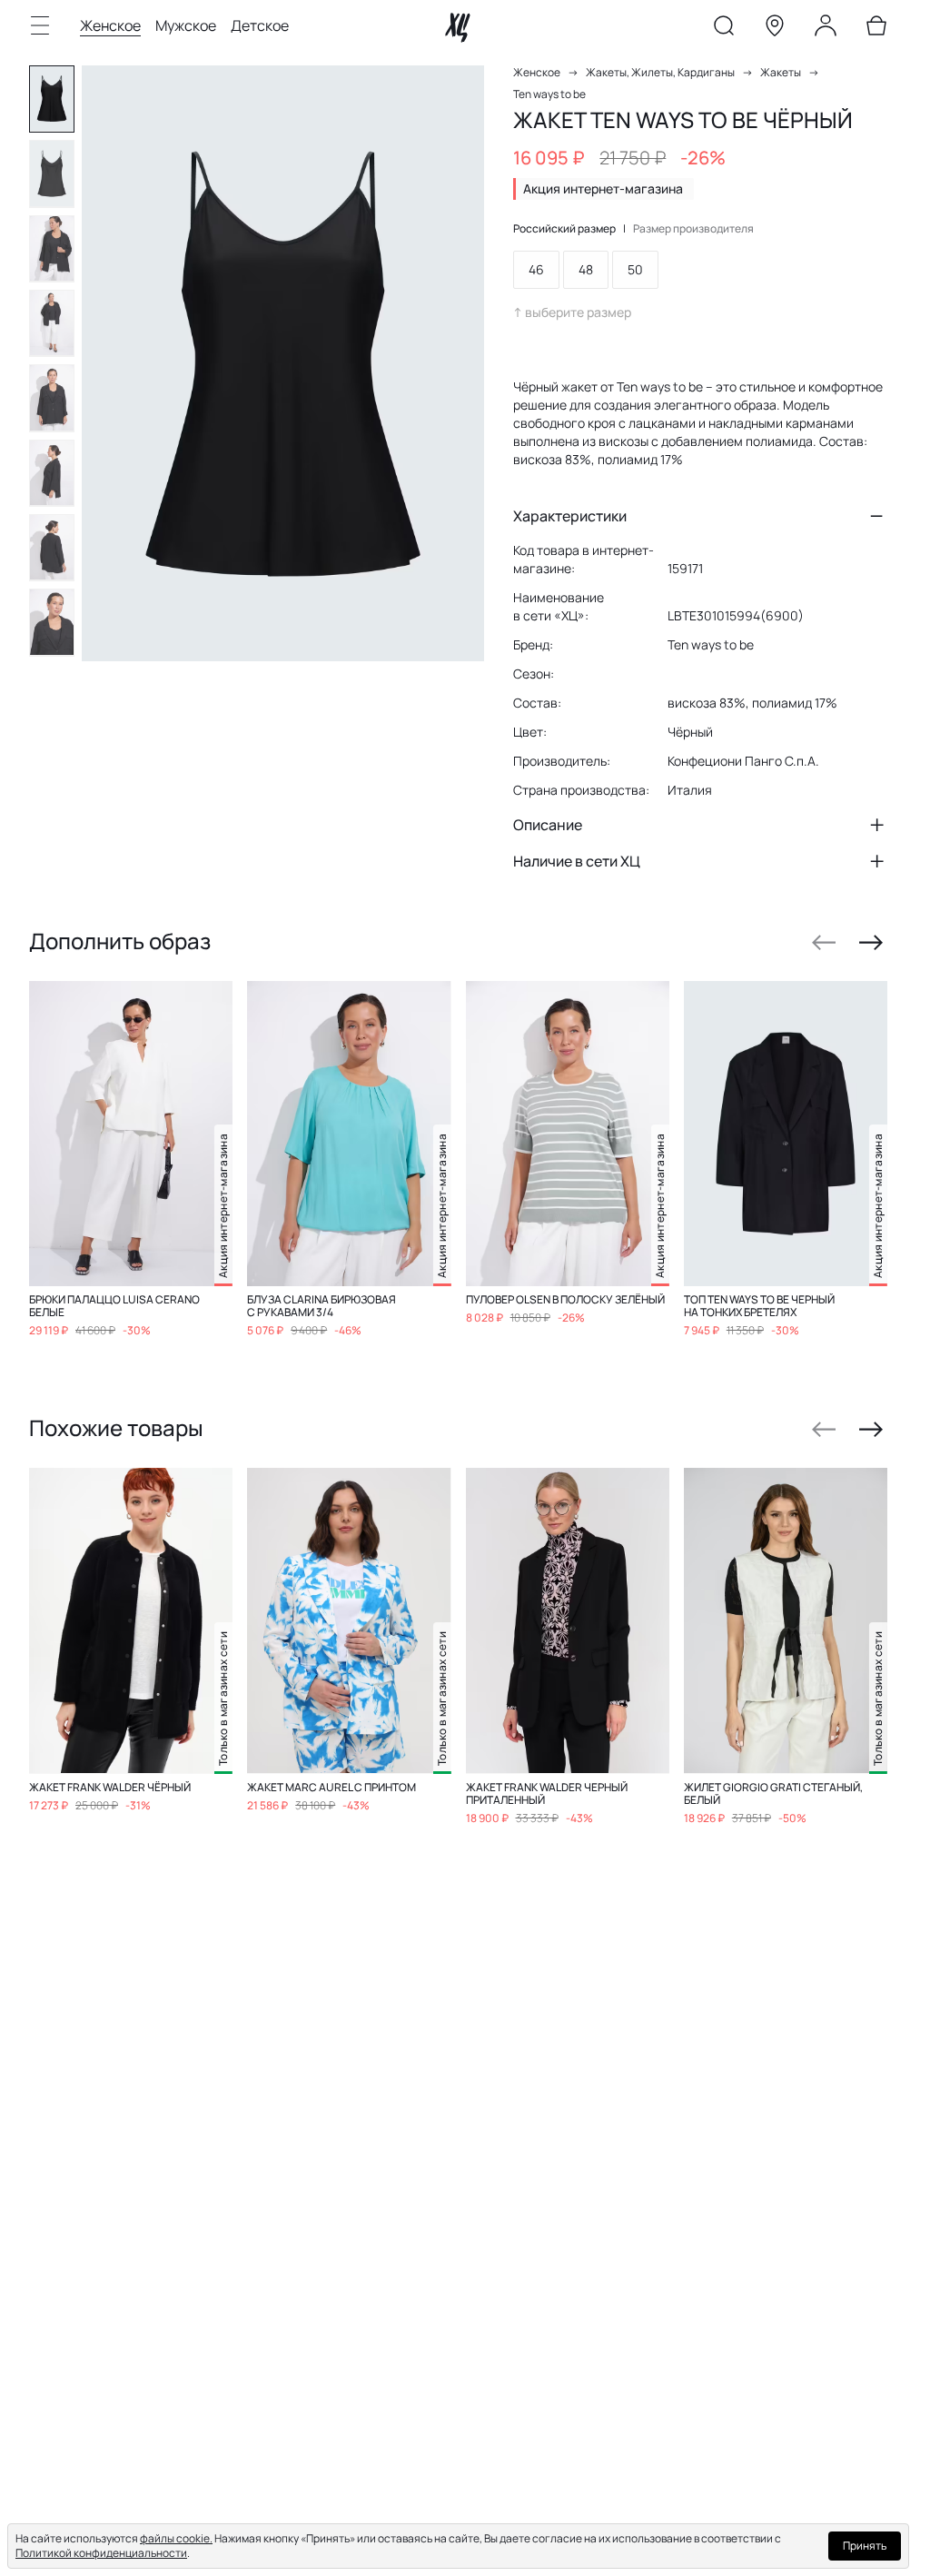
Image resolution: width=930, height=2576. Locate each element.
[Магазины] (775, 29)
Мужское (186, 25)
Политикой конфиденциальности (101, 2553)
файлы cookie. (176, 2538)
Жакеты (781, 72)
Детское (260, 25)
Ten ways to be (549, 94)
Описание (548, 825)
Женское (110, 25)
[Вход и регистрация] (826, 29)
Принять (865, 2546)
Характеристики (570, 516)
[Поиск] (724, 29)
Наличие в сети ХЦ (577, 861)
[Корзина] (876, 29)
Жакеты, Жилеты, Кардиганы (660, 72)
